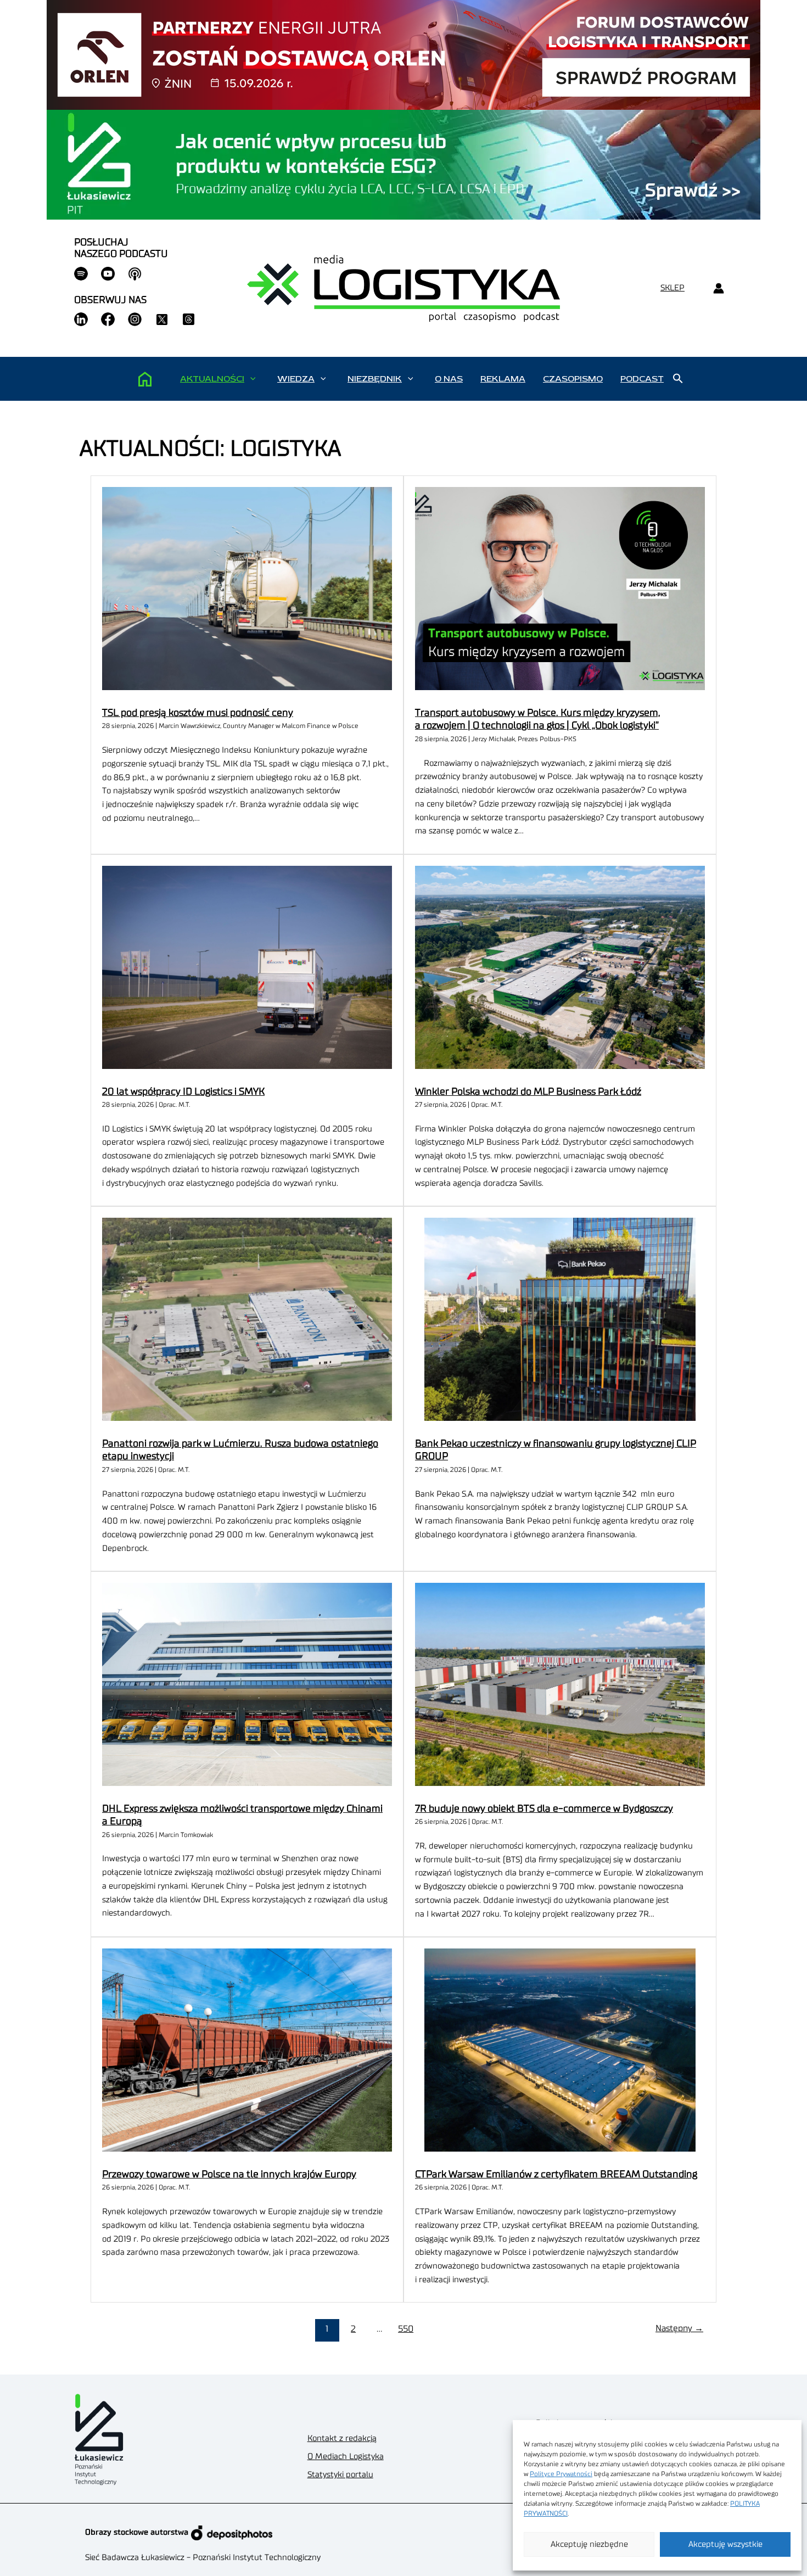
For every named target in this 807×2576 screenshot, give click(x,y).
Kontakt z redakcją (342, 2438)
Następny (679, 2328)
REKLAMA (503, 379)
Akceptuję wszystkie (725, 2544)
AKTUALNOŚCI (212, 379)
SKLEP (672, 288)
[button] (253, 379)
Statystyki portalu (340, 2475)
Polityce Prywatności (561, 2474)
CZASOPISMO (573, 379)
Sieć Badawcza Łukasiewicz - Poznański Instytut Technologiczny (203, 2558)
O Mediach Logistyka (346, 2457)
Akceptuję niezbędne (589, 2544)
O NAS (449, 379)
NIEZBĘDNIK (375, 379)
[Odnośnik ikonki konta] (718, 289)
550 (406, 2329)
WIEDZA (296, 379)
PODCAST (642, 379)
